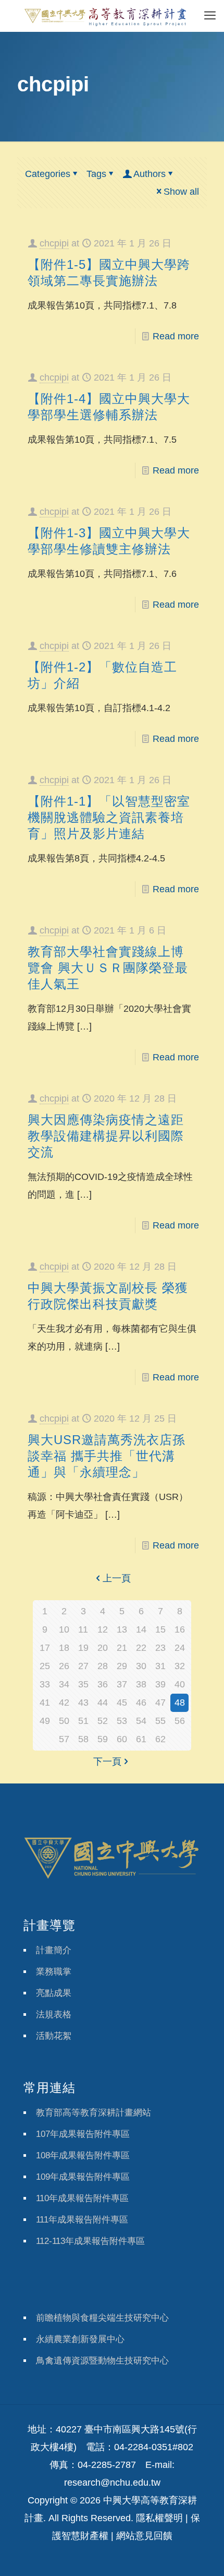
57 (64, 1739)
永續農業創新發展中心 (80, 2339)
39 (160, 1684)
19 (83, 1648)
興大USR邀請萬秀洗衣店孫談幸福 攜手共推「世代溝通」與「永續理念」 (107, 1456)
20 (103, 1648)
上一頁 (117, 1578)
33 (45, 1684)
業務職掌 (54, 1972)
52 (103, 1721)
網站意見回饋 (144, 2536)
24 (180, 1648)
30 (141, 1666)
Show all (181, 192)
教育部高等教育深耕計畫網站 (94, 2113)
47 (160, 1703)
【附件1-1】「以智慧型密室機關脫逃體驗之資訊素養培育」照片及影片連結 (109, 817)
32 (180, 1666)
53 (122, 1721)
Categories (48, 174)
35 (83, 1684)
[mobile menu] (210, 16)
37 (122, 1684)
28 (103, 1666)
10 (64, 1629)
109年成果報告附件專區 (83, 2177)
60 (122, 1739)
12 (103, 1629)
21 (122, 1648)
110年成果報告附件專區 (82, 2198)
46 (141, 1703)
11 (83, 1629)
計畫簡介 (54, 1950)
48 (180, 1703)
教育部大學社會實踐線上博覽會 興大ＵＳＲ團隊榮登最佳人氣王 (108, 968)
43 (83, 1703)
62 (160, 1739)
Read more (176, 336)
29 (122, 1666)
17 (45, 1648)
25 (45, 1666)
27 (83, 1666)
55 (160, 1721)
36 (103, 1684)
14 (141, 1629)
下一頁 (107, 1762)
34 (64, 1684)
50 (64, 1721)
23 (160, 1648)
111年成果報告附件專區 (82, 2220)
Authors (150, 174)
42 (64, 1703)
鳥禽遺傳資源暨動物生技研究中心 (102, 2361)
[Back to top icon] (203, 2555)
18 (64, 1648)
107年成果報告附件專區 (83, 2134)
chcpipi (54, 243)
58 (83, 1739)
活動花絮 (54, 2036)
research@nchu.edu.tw (112, 2483)
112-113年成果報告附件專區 (90, 2241)
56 (180, 1721)
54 (141, 1721)
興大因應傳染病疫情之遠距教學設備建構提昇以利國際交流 (106, 1136)
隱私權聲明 (159, 2518)
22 (141, 1648)
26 (64, 1666)
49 (45, 1721)
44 (103, 1703)
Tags (96, 174)
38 (141, 1684)
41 (45, 1703)
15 (160, 1629)
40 (180, 1684)
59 (103, 1739)
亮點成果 (54, 1993)
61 (141, 1739)
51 (83, 1721)
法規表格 (54, 2014)
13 (122, 1629)
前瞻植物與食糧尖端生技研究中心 (102, 2318)
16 (180, 1629)
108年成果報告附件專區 (83, 2155)
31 (160, 1666)
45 (122, 1703)
